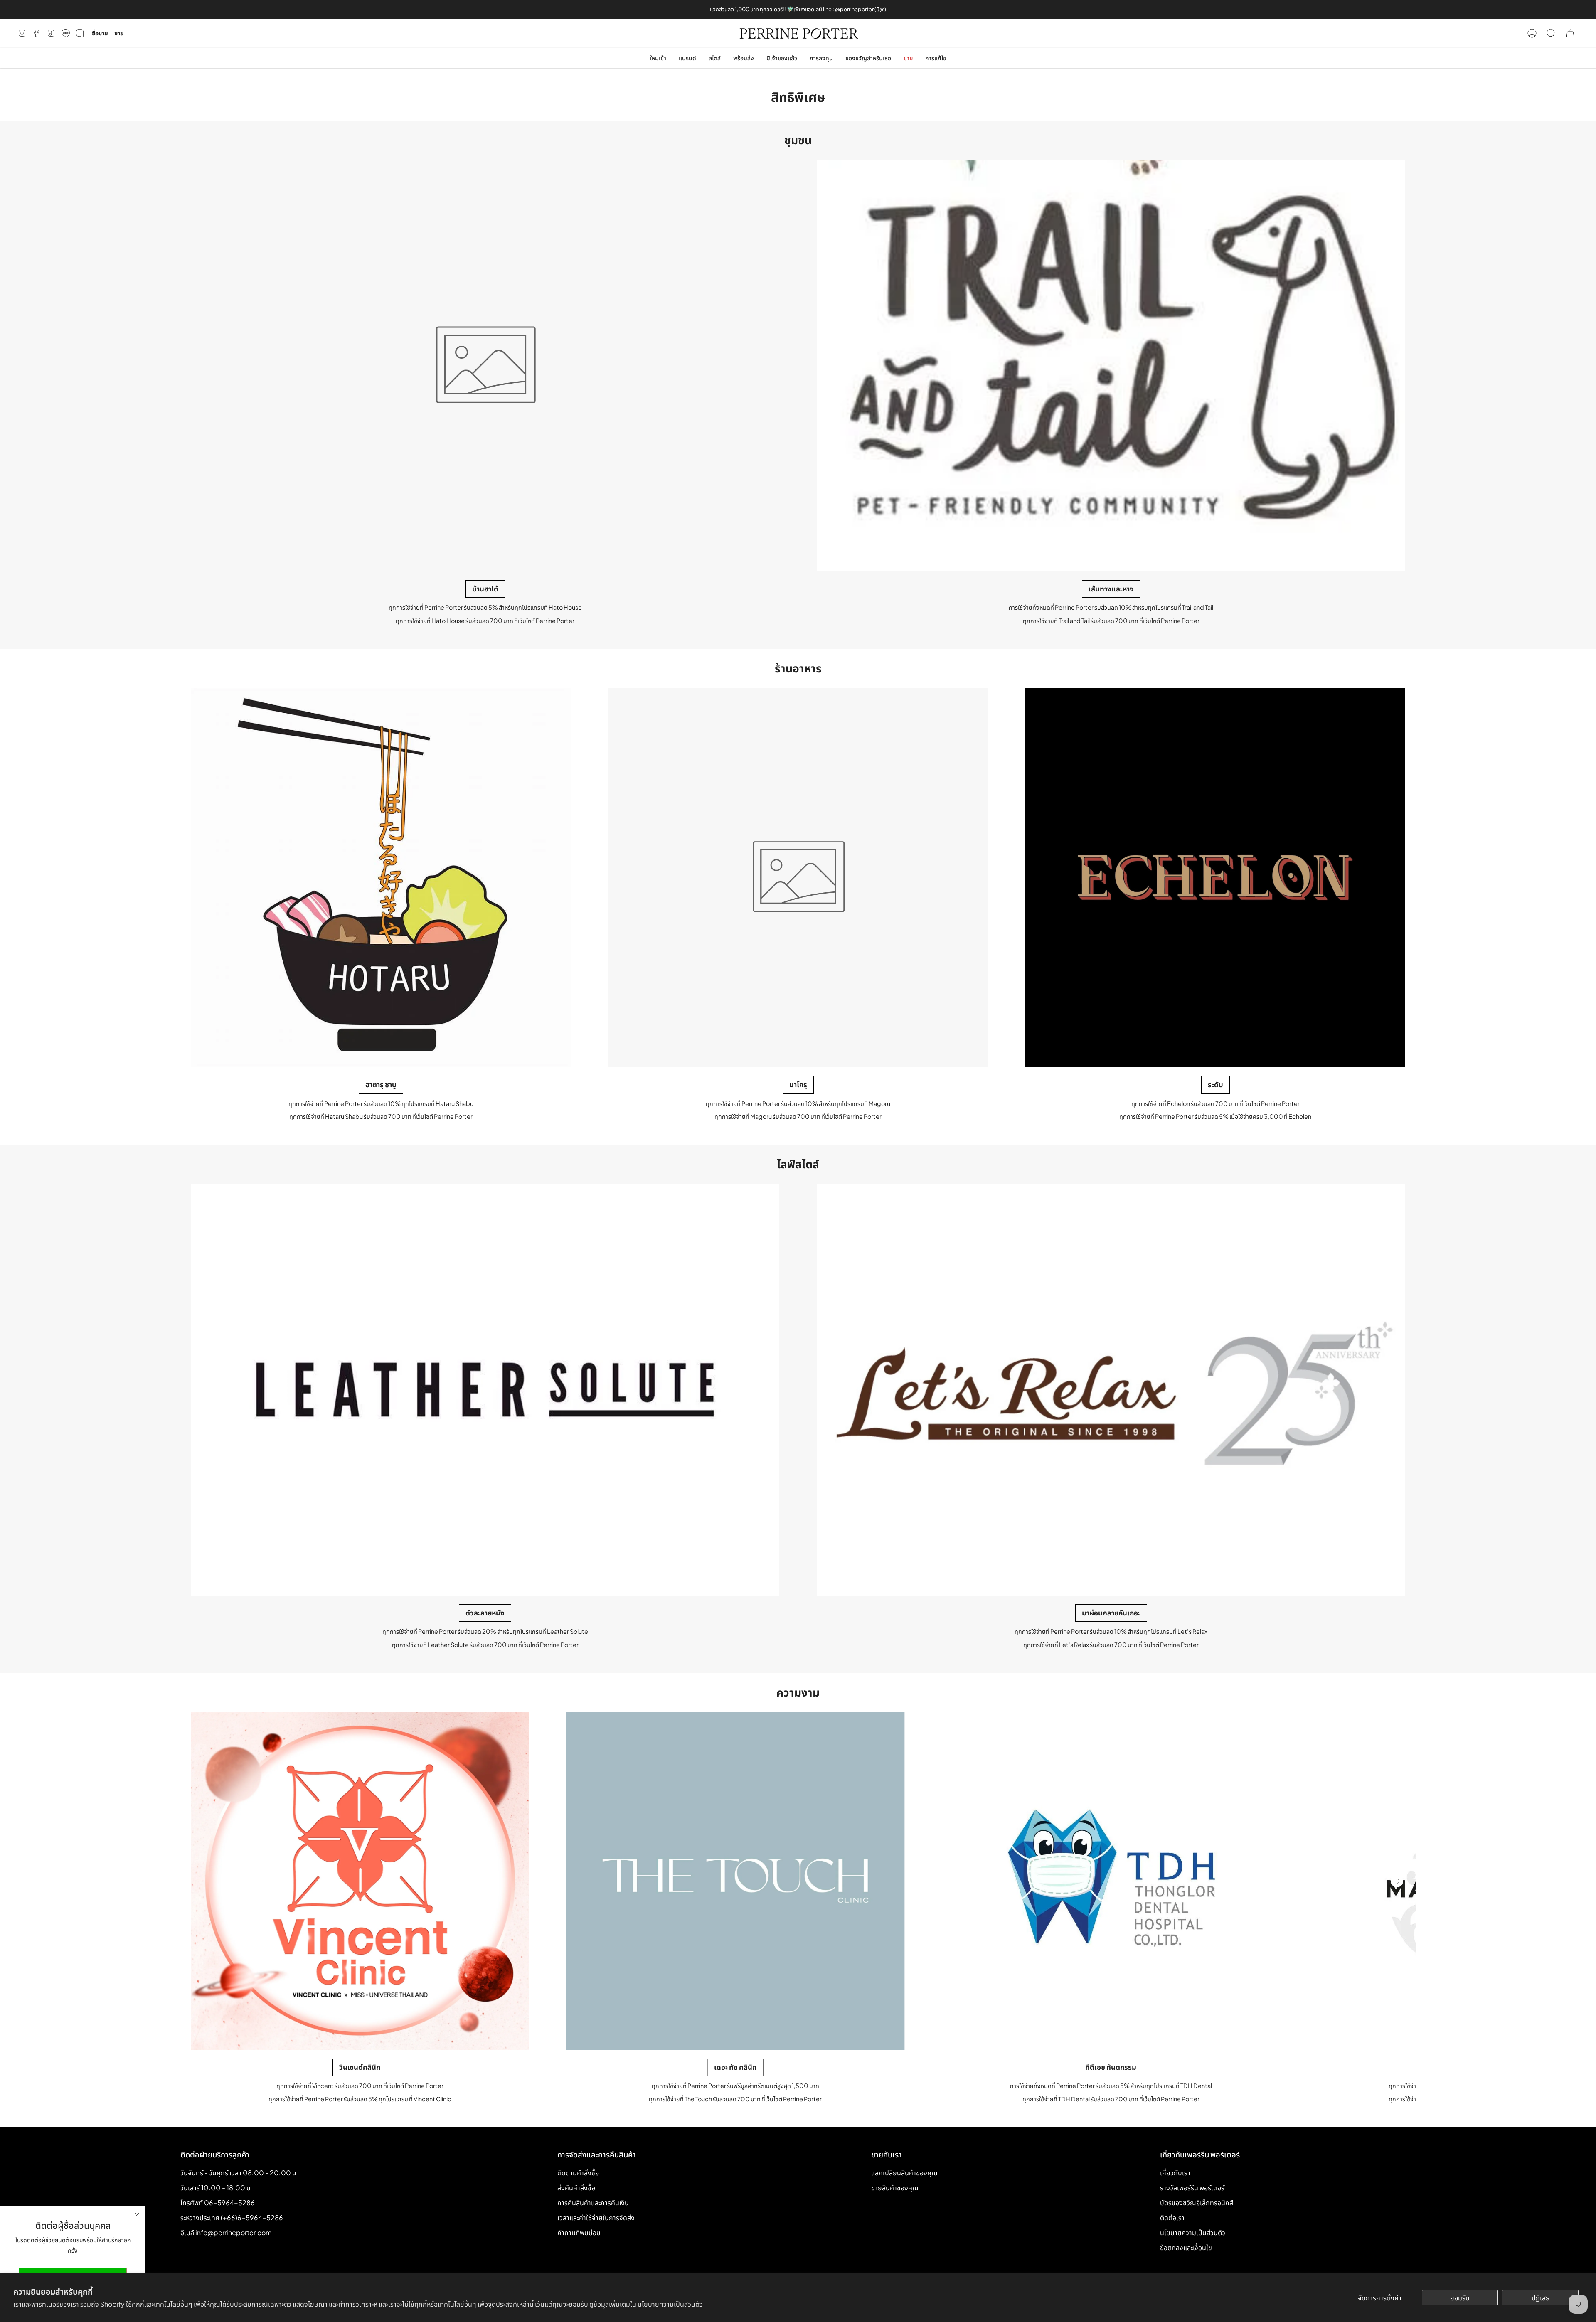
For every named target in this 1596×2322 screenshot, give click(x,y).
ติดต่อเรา (1172, 2217)
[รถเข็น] (1570, 33)
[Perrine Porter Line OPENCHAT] (80, 33)
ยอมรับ (1460, 2298)
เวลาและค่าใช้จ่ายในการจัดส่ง (596, 2217)
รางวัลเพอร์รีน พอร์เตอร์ (1192, 2188)
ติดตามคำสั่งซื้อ (578, 2173)
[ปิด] (137, 2215)
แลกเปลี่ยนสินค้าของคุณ (904, 2173)
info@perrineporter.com (234, 2232)
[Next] (1397, 1881)
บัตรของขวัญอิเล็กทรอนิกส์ (1197, 2203)
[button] (687, 58)
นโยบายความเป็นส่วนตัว (670, 2304)
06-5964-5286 (229, 2203)
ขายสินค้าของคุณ (895, 2188)
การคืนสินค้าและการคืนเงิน (593, 2203)
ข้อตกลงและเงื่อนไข (1186, 2247)
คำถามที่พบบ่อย (579, 2232)
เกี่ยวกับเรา (1175, 2173)
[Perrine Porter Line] (66, 33)
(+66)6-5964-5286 (252, 2217)
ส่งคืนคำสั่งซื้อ (576, 2188)
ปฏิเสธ (1541, 2298)
